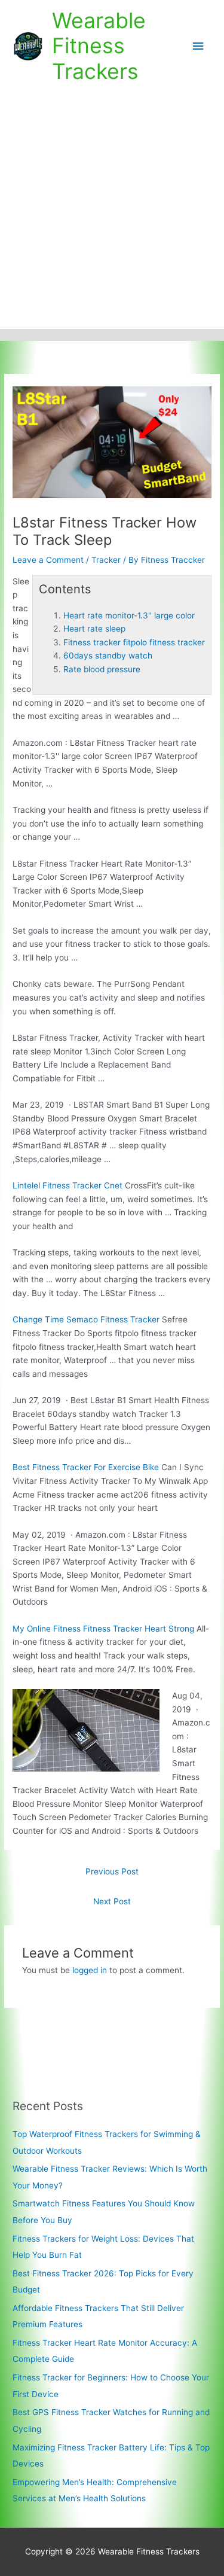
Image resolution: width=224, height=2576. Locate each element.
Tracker (106, 560)
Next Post (112, 1901)
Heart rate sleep (94, 629)
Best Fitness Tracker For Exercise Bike (86, 1467)
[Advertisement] (112, 211)
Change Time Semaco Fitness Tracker (86, 1319)
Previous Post (112, 1871)
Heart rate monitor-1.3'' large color (129, 615)
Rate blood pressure (102, 669)
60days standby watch (108, 656)
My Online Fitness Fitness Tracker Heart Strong (103, 1629)
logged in (90, 1970)
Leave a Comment (48, 560)
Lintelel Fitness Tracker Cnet (67, 1185)
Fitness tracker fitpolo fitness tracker (134, 642)
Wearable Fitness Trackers (99, 46)
